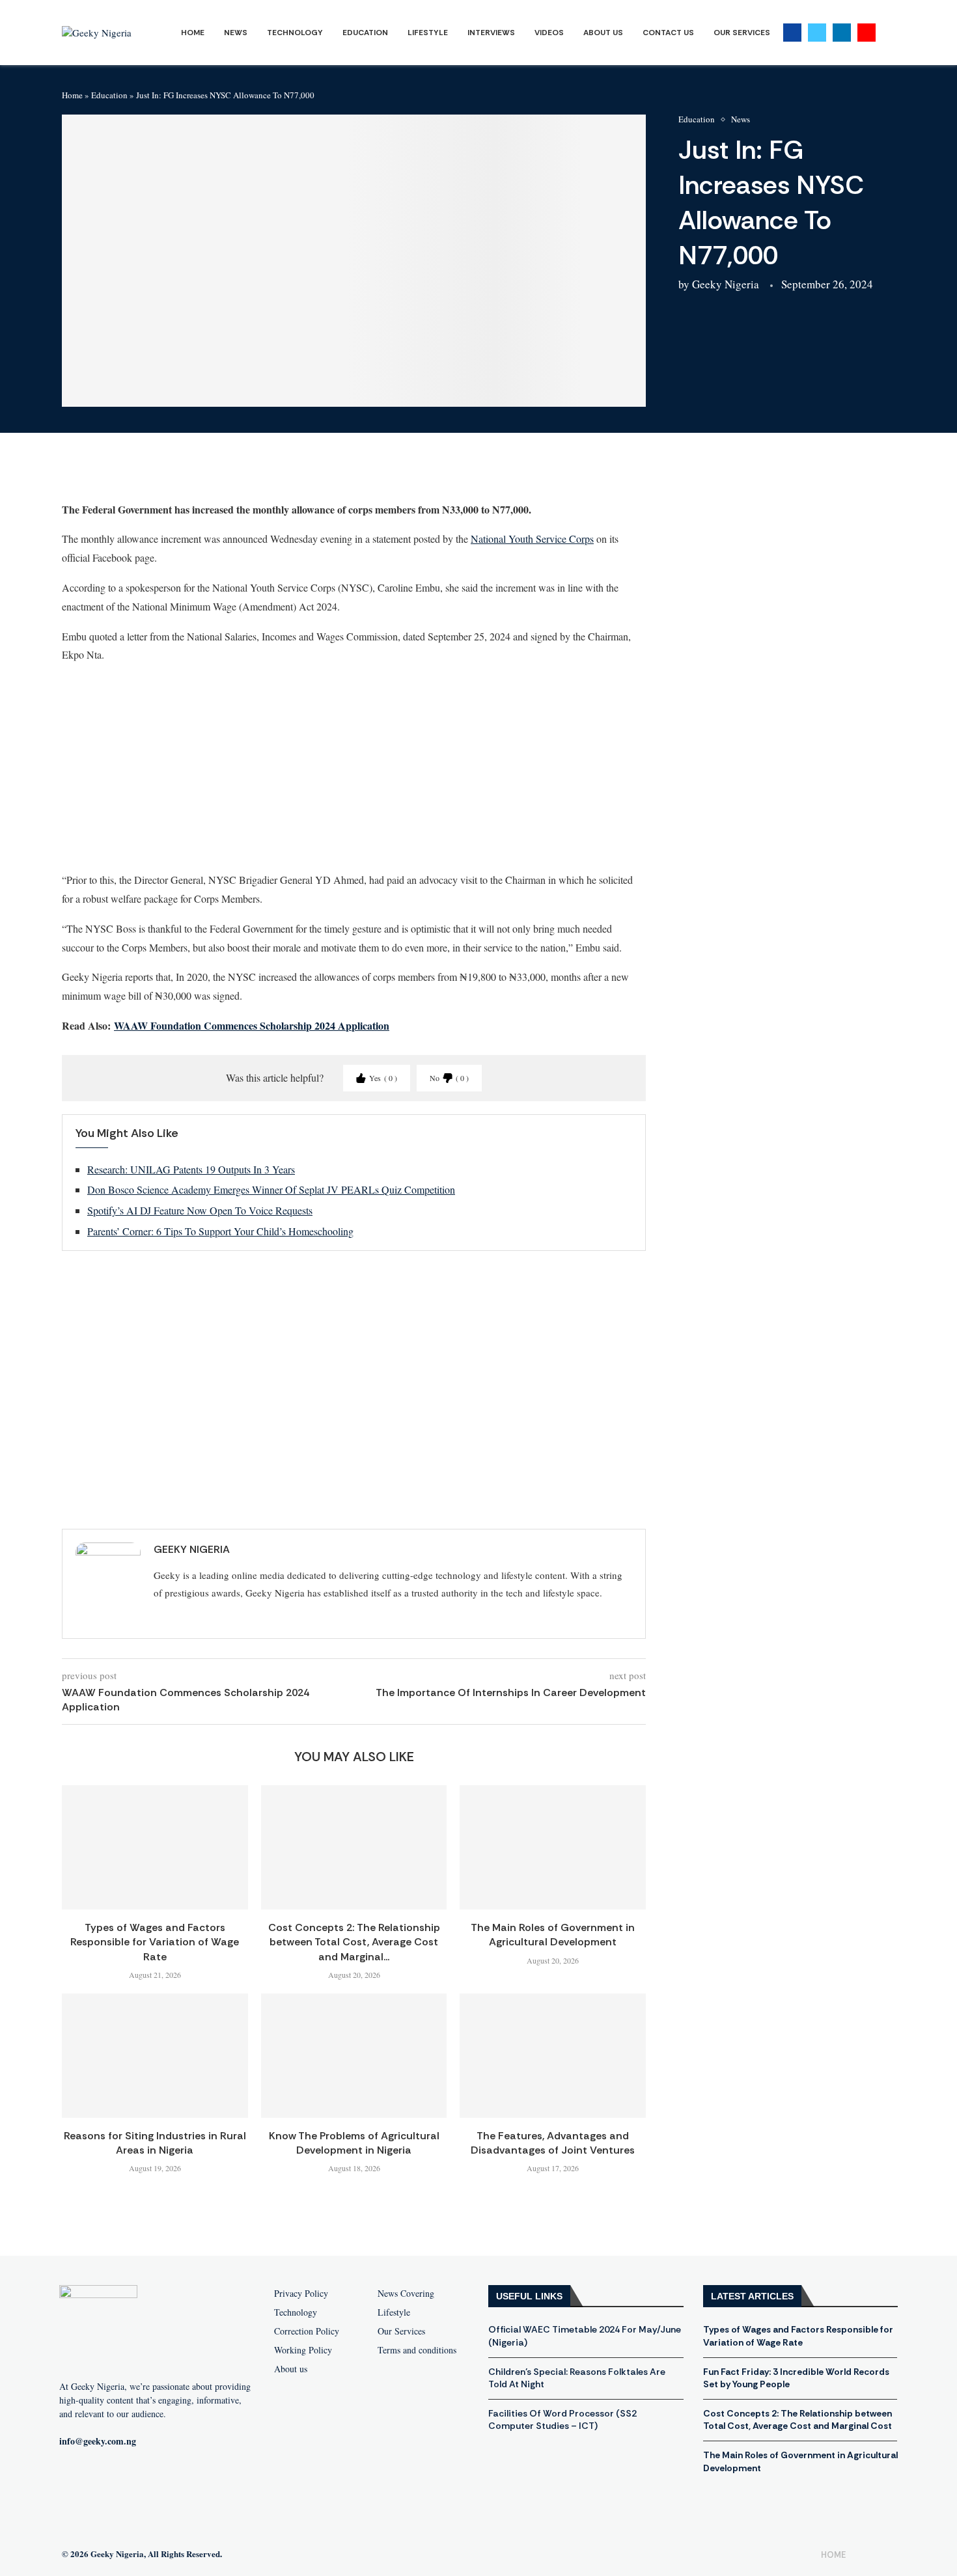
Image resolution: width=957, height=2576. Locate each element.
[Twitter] (817, 33)
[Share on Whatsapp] (184, 473)
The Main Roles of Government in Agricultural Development (553, 1935)
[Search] (889, 33)
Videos (549, 33)
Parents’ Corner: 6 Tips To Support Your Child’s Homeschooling (220, 1231)
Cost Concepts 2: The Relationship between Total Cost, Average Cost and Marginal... (354, 1942)
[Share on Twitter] (152, 473)
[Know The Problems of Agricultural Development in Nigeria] (354, 2055)
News (236, 33)
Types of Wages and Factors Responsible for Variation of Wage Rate (155, 1942)
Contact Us (668, 33)
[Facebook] (792, 33)
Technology (295, 33)
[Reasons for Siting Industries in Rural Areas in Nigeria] (155, 2055)
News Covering (406, 2294)
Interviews (491, 33)
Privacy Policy (301, 2294)
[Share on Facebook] (121, 473)
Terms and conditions (417, 2350)
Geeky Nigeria (726, 284)
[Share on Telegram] (215, 473)
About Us (603, 33)
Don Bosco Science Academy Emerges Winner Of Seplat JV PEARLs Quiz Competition (271, 1189)
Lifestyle (428, 33)
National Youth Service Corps (532, 539)
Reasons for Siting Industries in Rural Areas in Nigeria (155, 2143)
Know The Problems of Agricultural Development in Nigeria (354, 2143)
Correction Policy (307, 2331)
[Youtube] (867, 33)
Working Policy (303, 2350)
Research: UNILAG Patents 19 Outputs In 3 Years (191, 1169)
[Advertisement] (354, 767)
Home (193, 33)
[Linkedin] (842, 33)
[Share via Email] (246, 473)
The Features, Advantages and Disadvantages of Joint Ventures (553, 2143)
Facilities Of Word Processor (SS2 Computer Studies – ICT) (562, 2420)
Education (365, 33)
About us (291, 2369)
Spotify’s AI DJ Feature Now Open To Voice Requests (200, 1210)
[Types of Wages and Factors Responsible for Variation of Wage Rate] (155, 1847)
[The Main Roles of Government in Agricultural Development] (553, 1847)
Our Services (742, 33)
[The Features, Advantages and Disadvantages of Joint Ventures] (553, 2055)
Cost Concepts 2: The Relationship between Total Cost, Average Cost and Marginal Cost (797, 2420)
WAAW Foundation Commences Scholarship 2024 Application (252, 1025)
